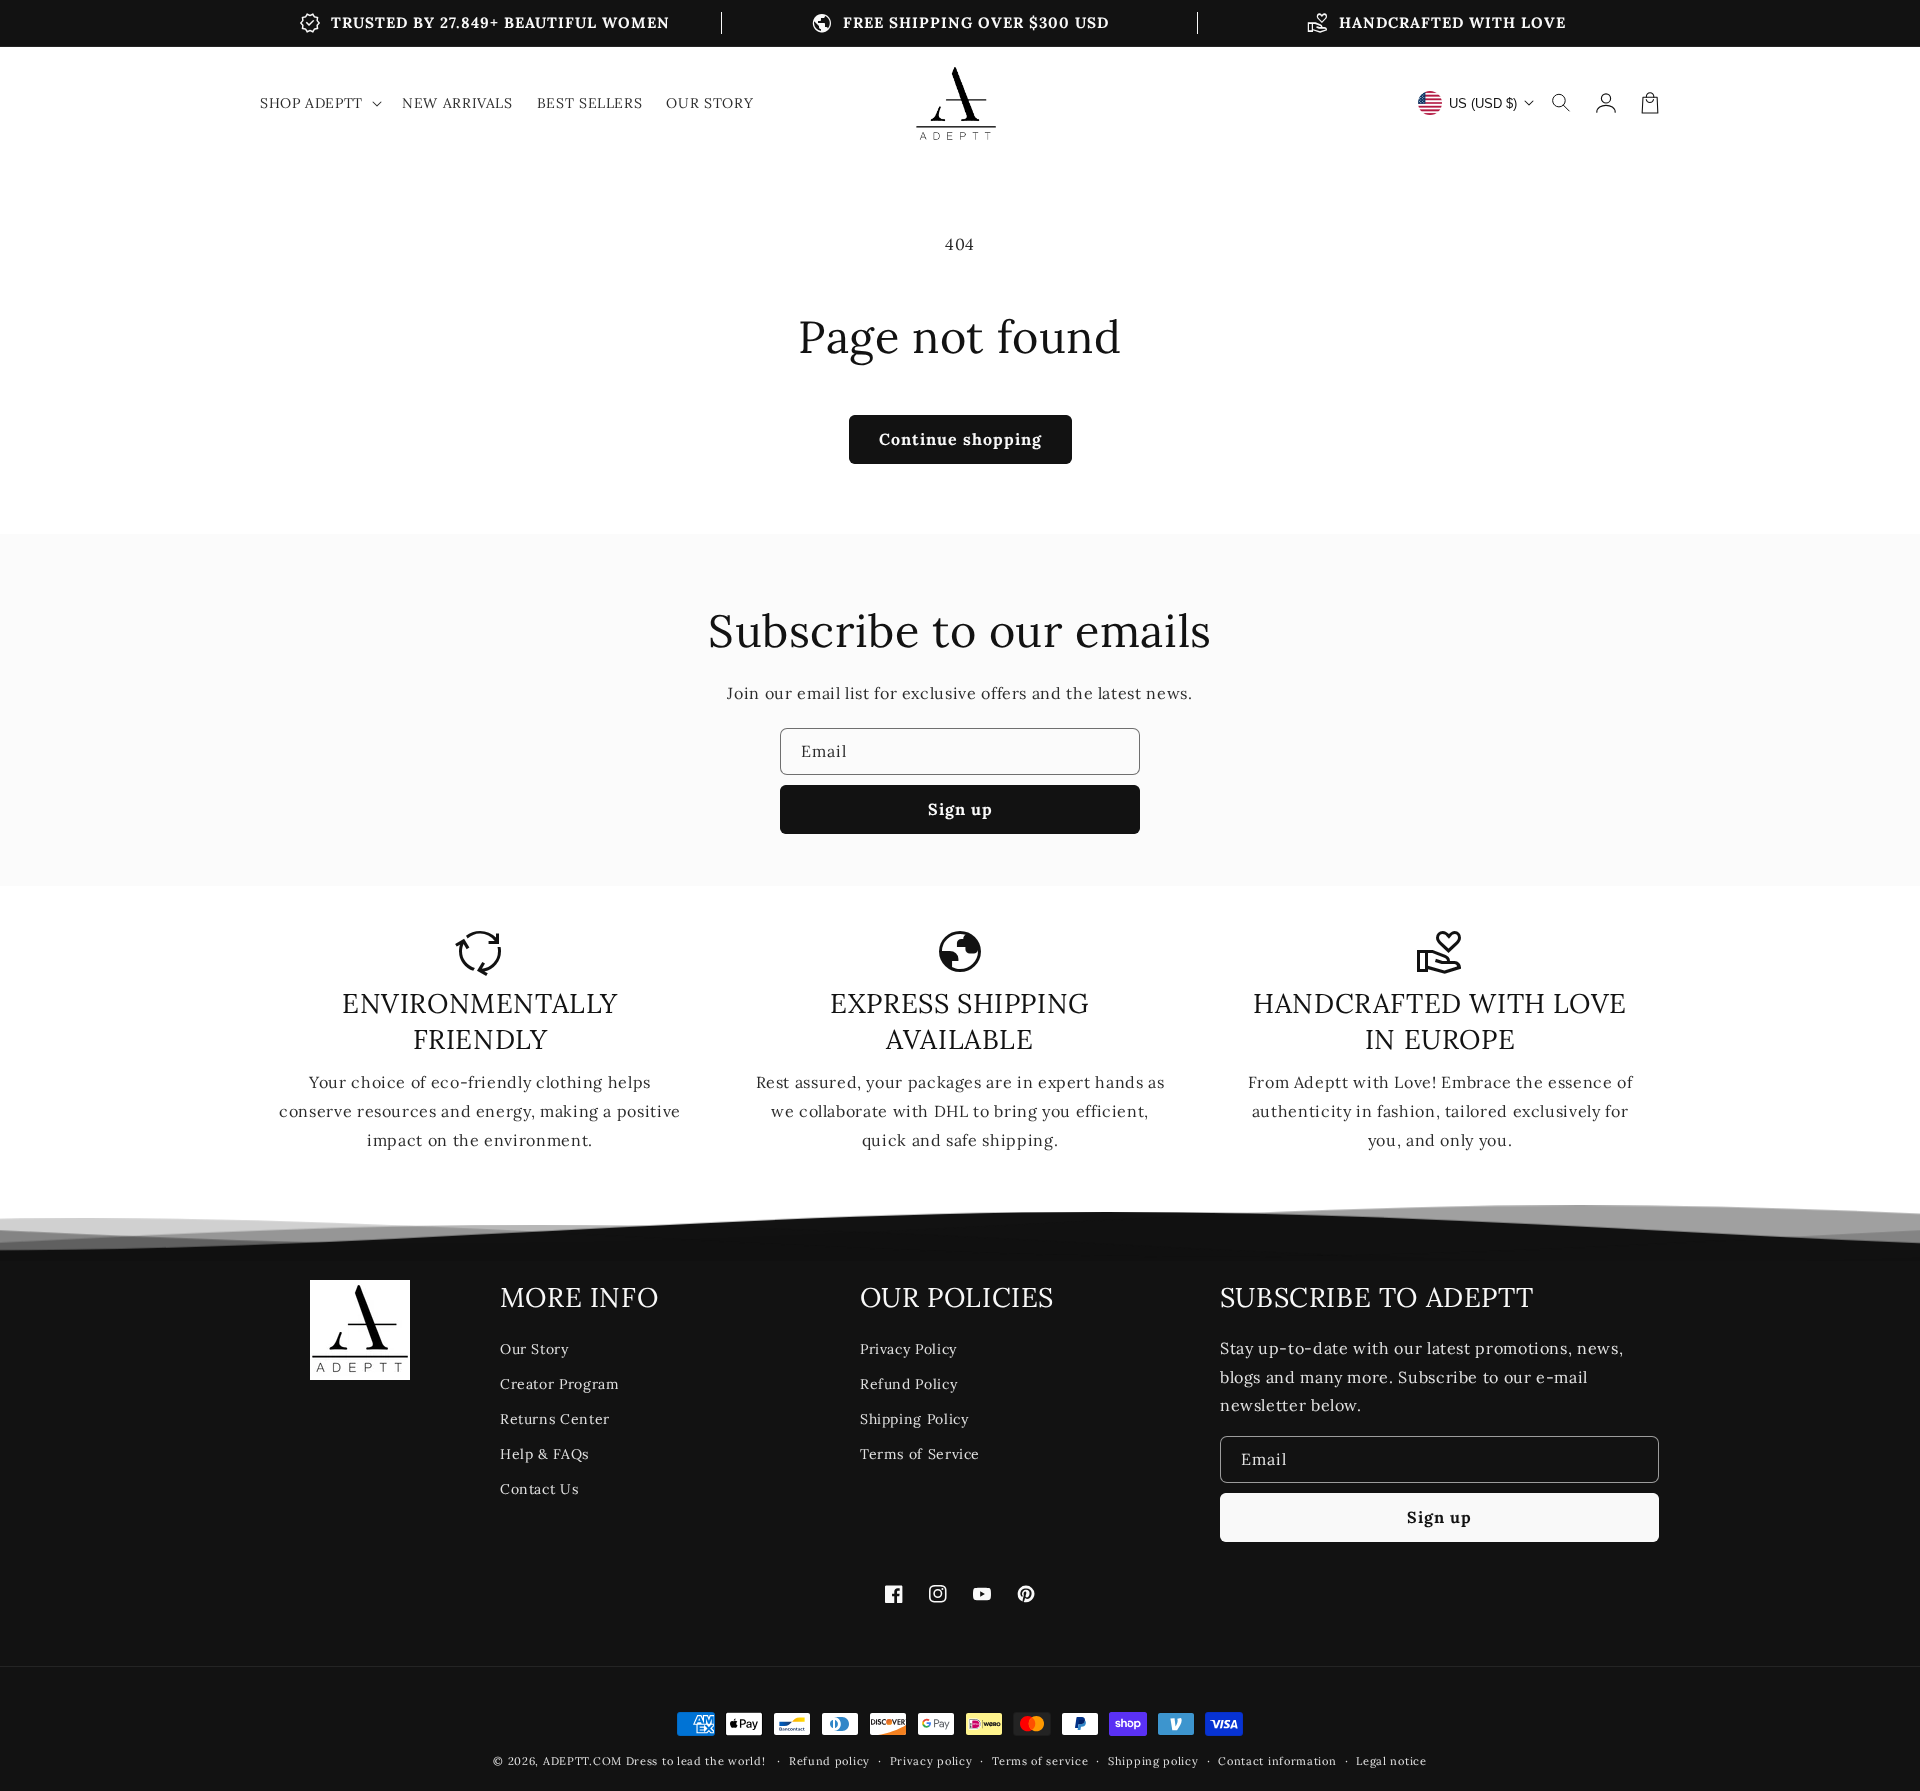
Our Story (534, 1349)
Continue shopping (960, 439)
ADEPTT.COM (582, 1761)
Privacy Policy (908, 1349)
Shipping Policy (914, 1419)
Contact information (1277, 1761)
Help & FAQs (544, 1454)
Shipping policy (1153, 1761)
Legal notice (1391, 1761)
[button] (1562, 103)
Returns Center (555, 1419)
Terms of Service (920, 1454)
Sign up (960, 809)
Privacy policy (931, 1761)
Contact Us (539, 1489)
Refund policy (829, 1761)
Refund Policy (908, 1384)
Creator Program (560, 1384)
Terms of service (1040, 1761)
